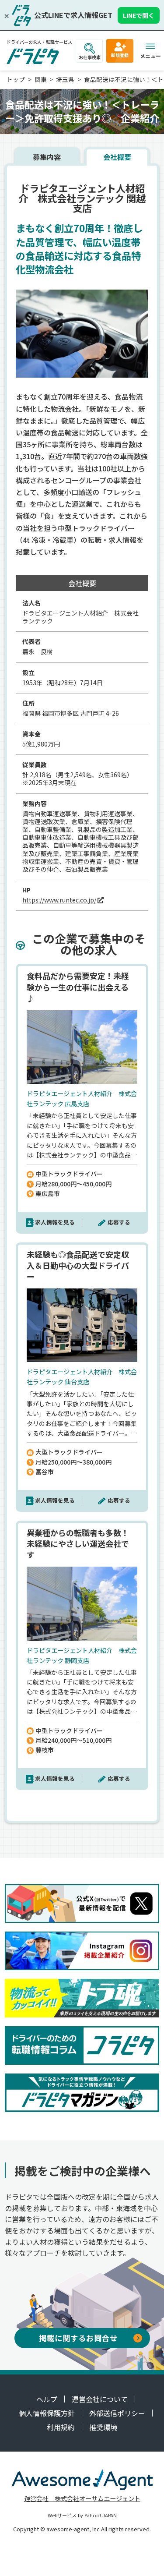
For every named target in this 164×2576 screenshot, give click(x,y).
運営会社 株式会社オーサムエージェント (82, 2498)
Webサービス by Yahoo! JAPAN (82, 2515)
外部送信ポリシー (117, 2413)
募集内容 (47, 157)
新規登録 (120, 55)
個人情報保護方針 (47, 2413)
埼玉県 (65, 79)
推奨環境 (103, 2427)
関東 (41, 79)
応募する (119, 1222)
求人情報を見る (55, 1222)
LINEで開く (139, 15)
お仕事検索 (90, 57)
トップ (16, 79)
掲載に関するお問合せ (78, 2338)
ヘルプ (47, 2399)
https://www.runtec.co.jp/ (59, 900)
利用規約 (61, 2427)
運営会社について (100, 2399)
